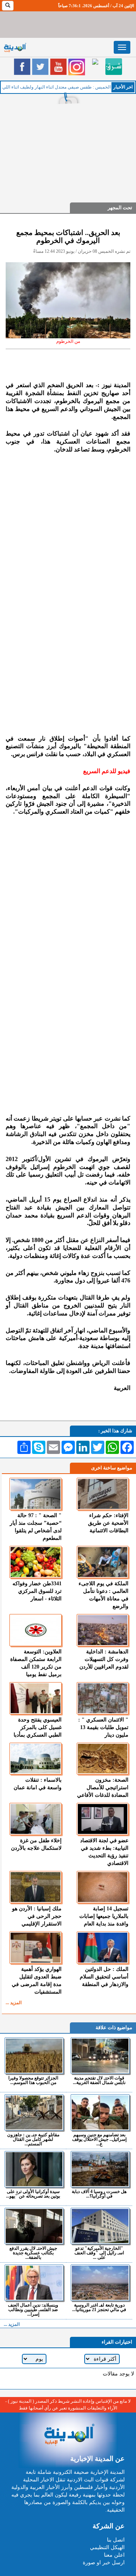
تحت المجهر (120, 208)
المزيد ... (14, 2003)
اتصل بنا (116, 2540)
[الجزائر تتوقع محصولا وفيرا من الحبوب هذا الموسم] (34, 2056)
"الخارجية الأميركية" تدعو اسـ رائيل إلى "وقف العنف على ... (99, 2253)
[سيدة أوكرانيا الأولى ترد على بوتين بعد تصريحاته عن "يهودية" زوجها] (34, 2169)
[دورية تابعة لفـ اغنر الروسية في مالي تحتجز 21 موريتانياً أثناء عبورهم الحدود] (100, 2283)
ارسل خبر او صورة (104, 2563)
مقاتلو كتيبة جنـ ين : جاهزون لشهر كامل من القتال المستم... (33, 2139)
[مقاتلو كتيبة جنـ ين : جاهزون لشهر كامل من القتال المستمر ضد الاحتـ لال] (34, 2112)
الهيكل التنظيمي (107, 2547)
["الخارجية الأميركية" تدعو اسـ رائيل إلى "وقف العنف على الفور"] (100, 2226)
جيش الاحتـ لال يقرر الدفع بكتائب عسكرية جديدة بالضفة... (33, 2253)
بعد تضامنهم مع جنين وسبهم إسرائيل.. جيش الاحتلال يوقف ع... (99, 2139)
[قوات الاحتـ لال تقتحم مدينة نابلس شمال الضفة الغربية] (100, 2056)
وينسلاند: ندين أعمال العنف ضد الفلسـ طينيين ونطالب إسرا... (33, 2309)
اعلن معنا (114, 2555)
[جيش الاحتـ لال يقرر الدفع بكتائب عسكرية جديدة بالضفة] (34, 2226)
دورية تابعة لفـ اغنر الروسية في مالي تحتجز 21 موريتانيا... (99, 2307)
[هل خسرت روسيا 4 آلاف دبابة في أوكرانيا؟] (100, 2169)
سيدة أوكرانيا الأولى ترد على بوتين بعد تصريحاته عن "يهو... (33, 2194)
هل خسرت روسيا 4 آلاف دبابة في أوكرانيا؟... (99, 2194)
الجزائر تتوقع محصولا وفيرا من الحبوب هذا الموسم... (33, 2080)
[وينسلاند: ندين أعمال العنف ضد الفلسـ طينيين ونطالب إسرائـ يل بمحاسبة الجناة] (34, 2283)
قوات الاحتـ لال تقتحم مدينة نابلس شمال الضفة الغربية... (99, 2080)
